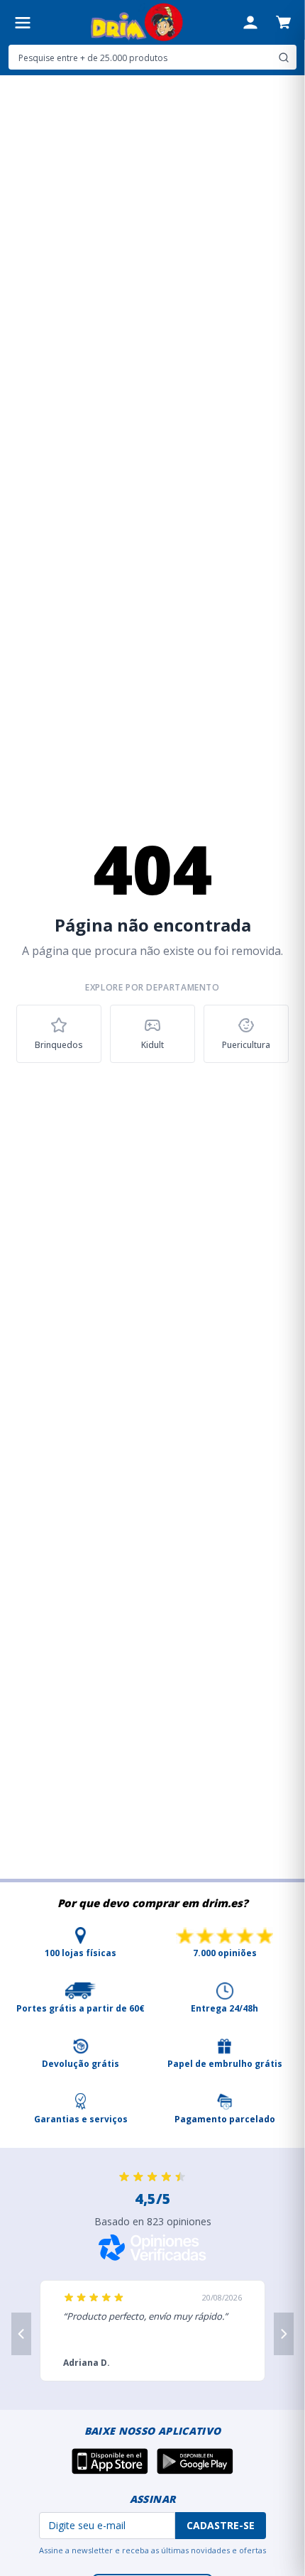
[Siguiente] (284, 2334)
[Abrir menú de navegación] (23, 23)
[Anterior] (21, 2334)
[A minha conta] (250, 23)
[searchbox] (141, 58)
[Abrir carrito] (283, 22)
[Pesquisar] (284, 58)
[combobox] (152, 57)
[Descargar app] (110, 2461)
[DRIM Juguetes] (137, 22)
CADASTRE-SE (221, 2525)
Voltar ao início (153, 1103)
